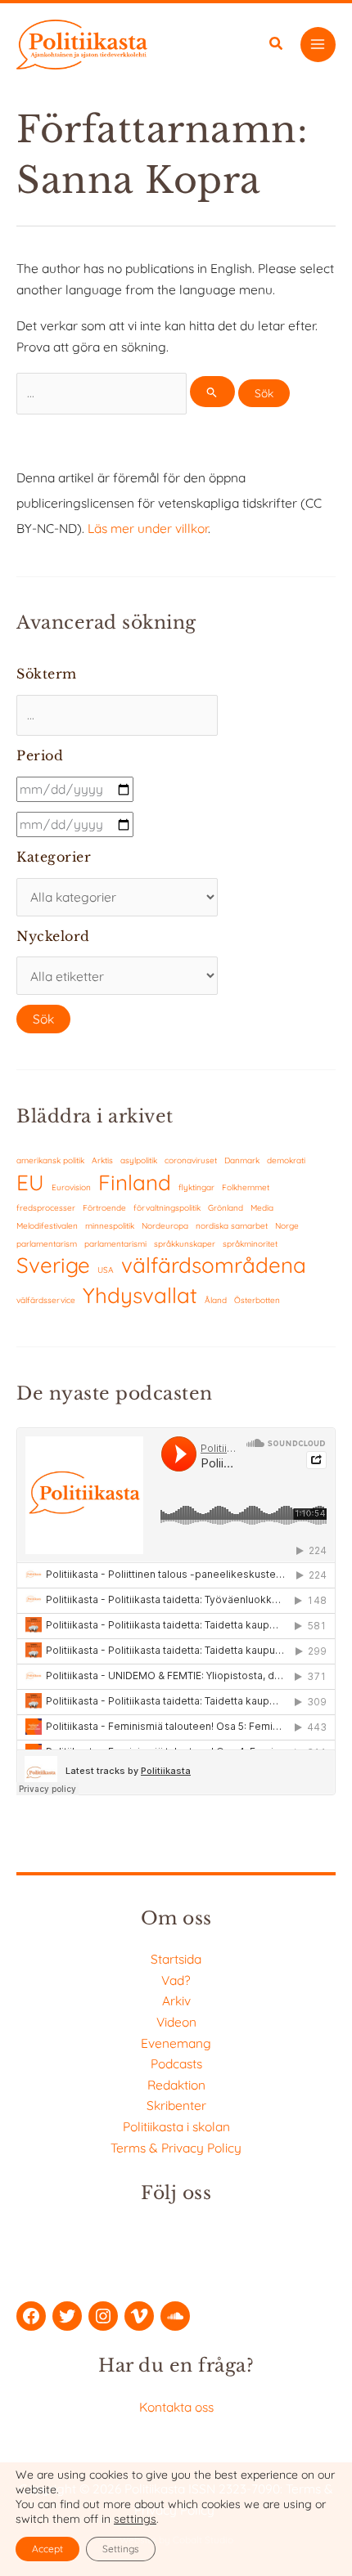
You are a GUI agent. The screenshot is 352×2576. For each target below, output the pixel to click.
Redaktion (176, 2085)
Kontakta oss (176, 2407)
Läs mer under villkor (148, 528)
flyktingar (196, 1187)
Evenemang (176, 2043)
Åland (216, 1300)
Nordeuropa (165, 1226)
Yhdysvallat (140, 1295)
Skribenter (176, 2105)
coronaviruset (191, 1160)
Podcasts (176, 2063)
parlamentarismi (115, 1244)
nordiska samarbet (232, 1226)
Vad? (176, 1980)
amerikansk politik (50, 1160)
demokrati (286, 1160)
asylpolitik (139, 1160)
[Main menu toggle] (318, 45)
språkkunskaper (185, 1244)
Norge (287, 1226)
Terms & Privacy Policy (176, 2148)
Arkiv (176, 2000)
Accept (47, 2549)
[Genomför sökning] (212, 392)
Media (262, 1208)
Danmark (242, 1160)
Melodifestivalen (47, 1226)
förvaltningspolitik (167, 1208)
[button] (277, 45)
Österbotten (257, 1300)
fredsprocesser (46, 1208)
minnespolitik (110, 1226)
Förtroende (104, 1208)
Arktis (102, 1160)
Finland (135, 1183)
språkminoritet (250, 1244)
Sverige (53, 1265)
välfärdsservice (46, 1300)
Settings (121, 2549)
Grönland (226, 1208)
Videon (176, 2022)
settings (135, 2519)
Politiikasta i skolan (176, 2126)
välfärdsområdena (214, 1265)
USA (106, 1270)
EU (30, 1183)
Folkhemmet (246, 1187)
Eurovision (71, 1187)
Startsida (176, 1959)
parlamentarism (47, 1244)
